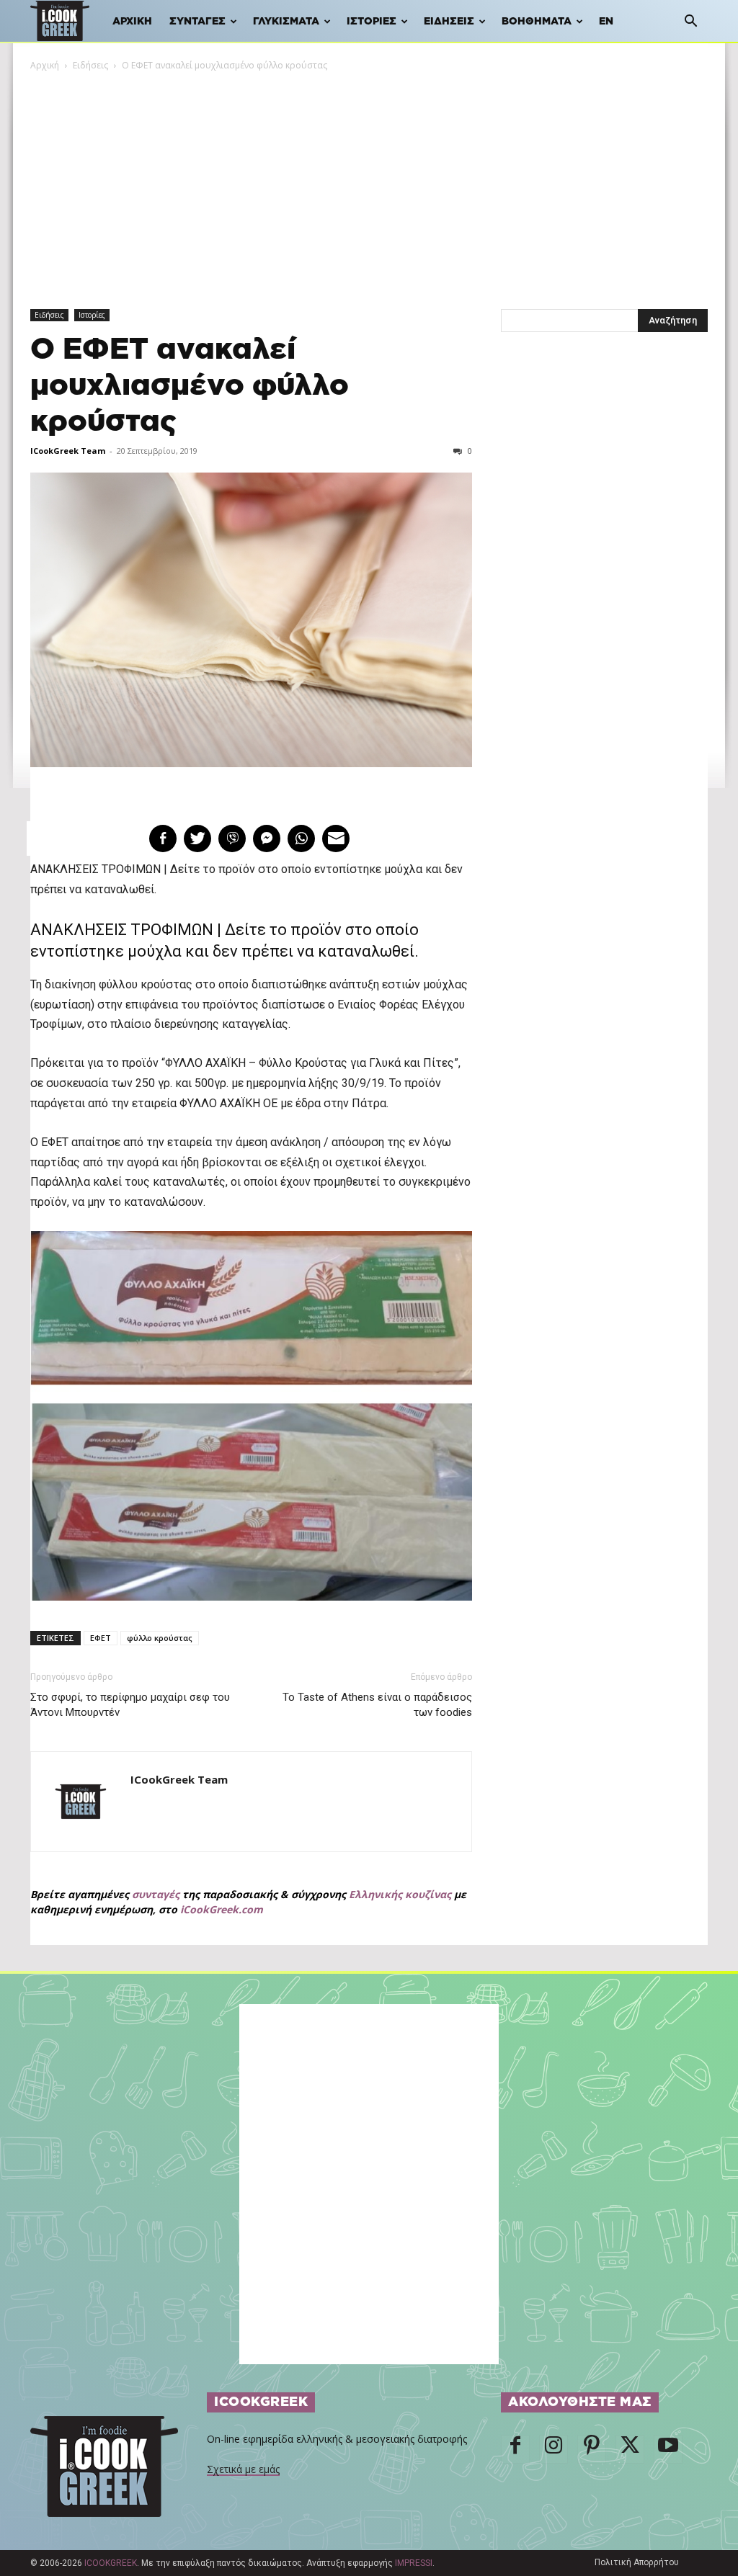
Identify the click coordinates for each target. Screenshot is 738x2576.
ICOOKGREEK (111, 2563)
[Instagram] (553, 2449)
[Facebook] (515, 2449)
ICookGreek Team (68, 451)
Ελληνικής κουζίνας (400, 1894)
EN (606, 22)
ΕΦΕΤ (101, 1638)
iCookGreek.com (222, 1909)
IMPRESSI (414, 2563)
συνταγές (156, 1894)
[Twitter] (630, 2449)
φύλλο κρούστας (160, 1638)
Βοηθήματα (537, 22)
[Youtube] (668, 2449)
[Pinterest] (592, 2449)
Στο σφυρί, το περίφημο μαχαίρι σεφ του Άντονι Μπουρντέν (130, 1705)
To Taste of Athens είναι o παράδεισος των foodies (377, 1705)
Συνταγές (197, 22)
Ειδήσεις (449, 22)
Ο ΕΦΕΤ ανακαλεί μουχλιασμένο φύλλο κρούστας (190, 386)
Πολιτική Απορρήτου (637, 2562)
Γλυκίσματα (286, 22)
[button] (690, 23)
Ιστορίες (372, 22)
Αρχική (132, 22)
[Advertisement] (369, 181)
